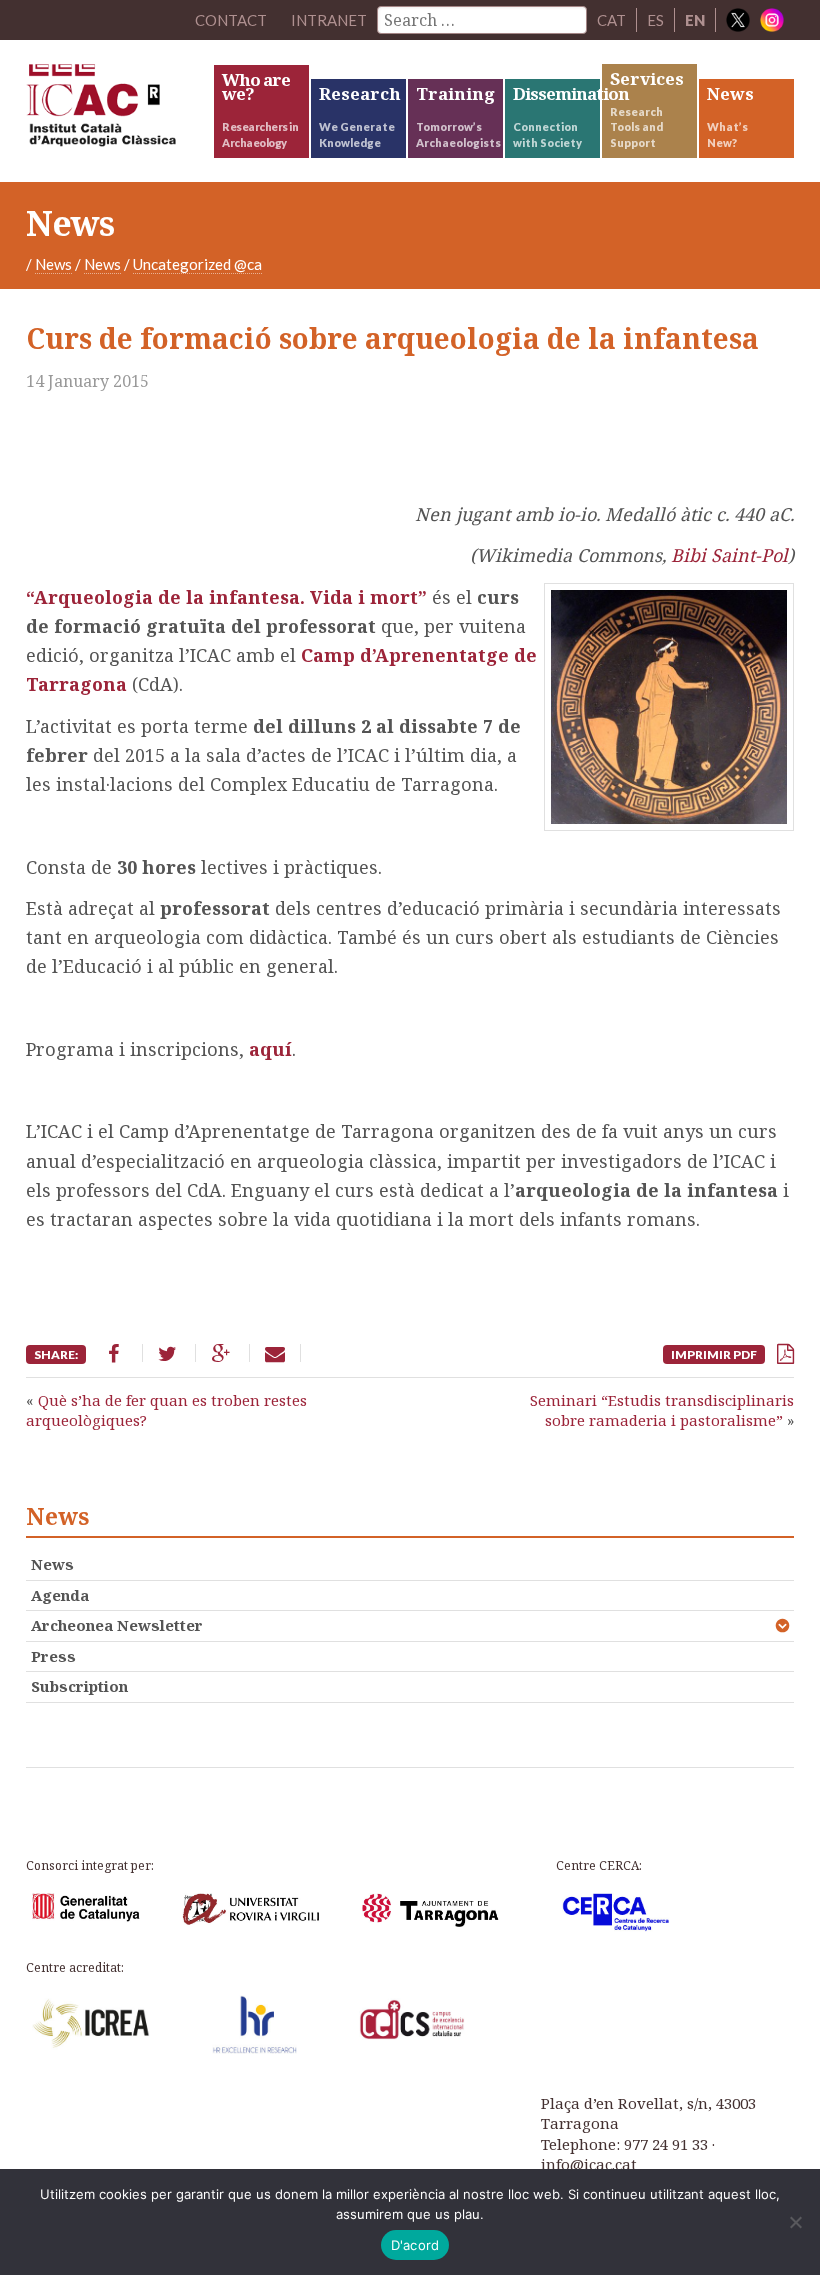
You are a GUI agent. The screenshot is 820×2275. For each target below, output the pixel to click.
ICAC (118, 110)
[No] (795, 2222)
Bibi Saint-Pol (729, 555)
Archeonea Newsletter (117, 1625)
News (53, 264)
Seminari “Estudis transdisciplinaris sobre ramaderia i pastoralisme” (662, 1410)
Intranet (329, 20)
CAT (611, 20)
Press (53, 1656)
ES (655, 20)
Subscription (79, 1686)
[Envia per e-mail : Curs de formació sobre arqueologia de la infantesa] (275, 1353)
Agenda (60, 1595)
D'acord (415, 2245)
